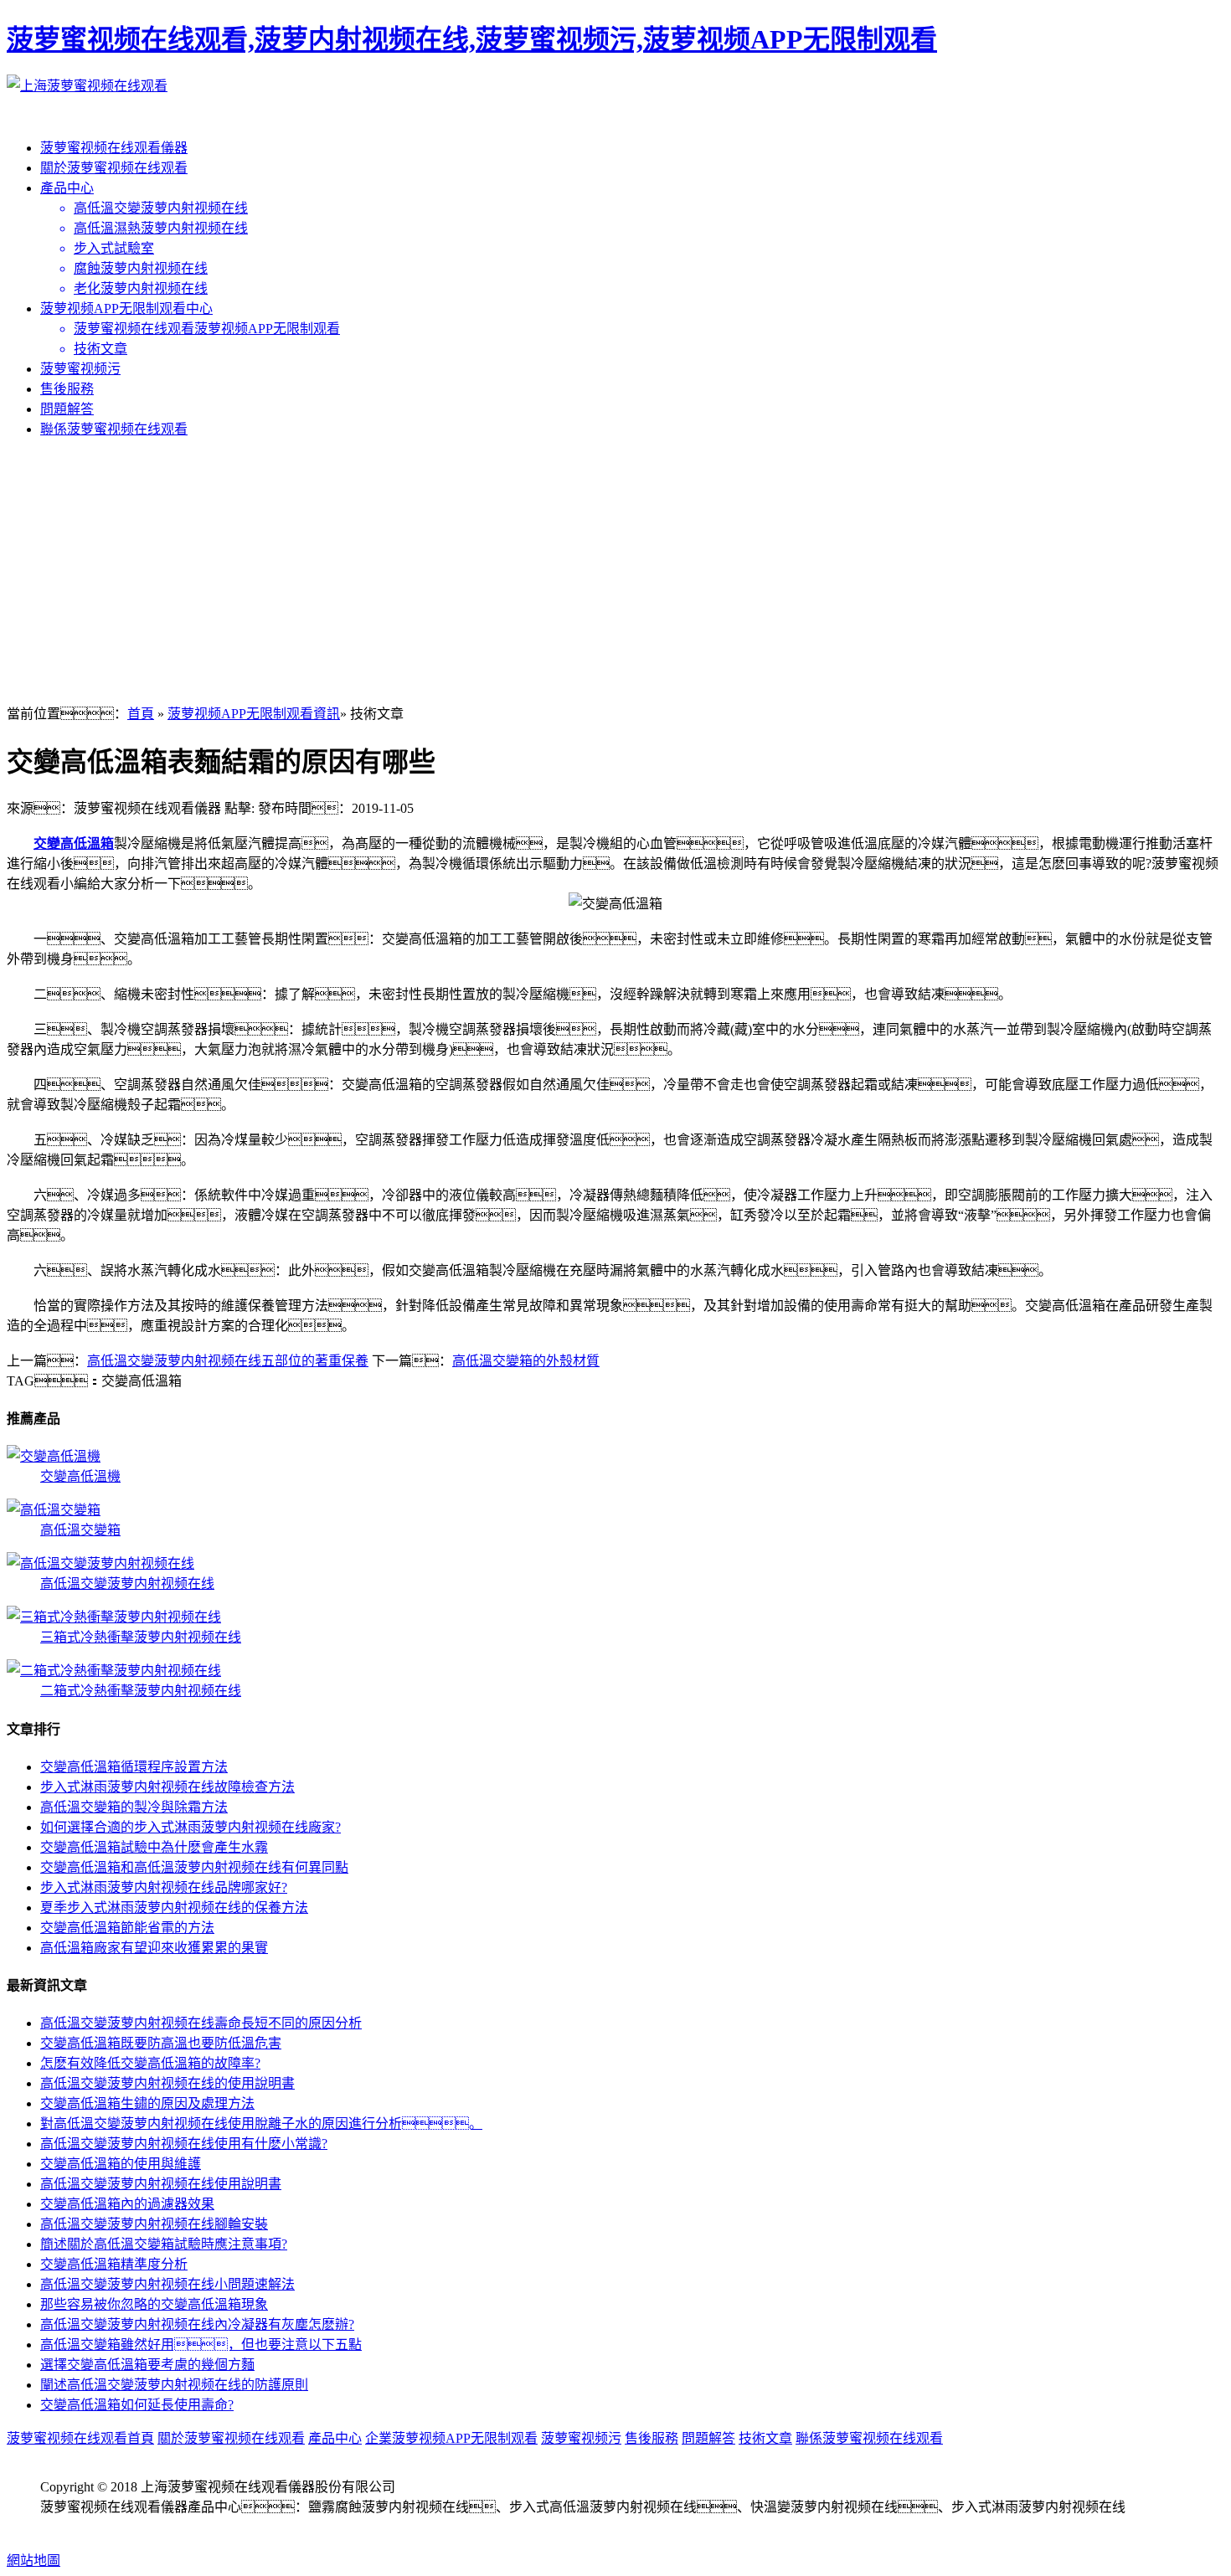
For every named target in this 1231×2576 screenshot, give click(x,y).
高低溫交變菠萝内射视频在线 (127, 1584)
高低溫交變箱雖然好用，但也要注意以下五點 (201, 2345)
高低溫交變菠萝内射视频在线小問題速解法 (167, 2284)
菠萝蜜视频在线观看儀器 (114, 148)
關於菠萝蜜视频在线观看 (114, 168)
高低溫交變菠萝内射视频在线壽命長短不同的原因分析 (201, 2023)
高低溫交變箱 (80, 1530)
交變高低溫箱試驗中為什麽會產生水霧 (154, 1847)
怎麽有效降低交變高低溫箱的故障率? (150, 2063)
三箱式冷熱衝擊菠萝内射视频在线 (141, 1637)
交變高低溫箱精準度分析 (114, 2264)
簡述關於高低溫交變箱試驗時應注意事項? (164, 2244)
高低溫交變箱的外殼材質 (526, 1361)
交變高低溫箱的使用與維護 (121, 2164)
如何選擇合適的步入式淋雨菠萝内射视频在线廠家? (191, 1827)
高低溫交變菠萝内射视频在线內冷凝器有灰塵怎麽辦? (197, 2324)
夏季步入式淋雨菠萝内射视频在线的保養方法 (174, 1908)
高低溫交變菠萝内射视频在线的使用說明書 (167, 2083)
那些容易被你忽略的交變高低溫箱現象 (154, 2304)
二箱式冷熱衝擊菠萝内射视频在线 (141, 1691)
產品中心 (67, 188)
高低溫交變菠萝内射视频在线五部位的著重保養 (228, 1361)
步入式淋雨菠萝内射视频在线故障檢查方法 (167, 1787)
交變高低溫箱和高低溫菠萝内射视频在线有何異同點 (194, 1867)
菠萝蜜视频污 (80, 369)
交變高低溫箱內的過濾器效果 (127, 2204)
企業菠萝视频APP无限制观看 (451, 2438)
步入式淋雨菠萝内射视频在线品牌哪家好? (164, 1887)
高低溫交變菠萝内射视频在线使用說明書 (161, 2184)
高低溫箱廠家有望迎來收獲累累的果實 (154, 1948)
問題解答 (67, 409)
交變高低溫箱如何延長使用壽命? (137, 2405)
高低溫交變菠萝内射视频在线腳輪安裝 (154, 2224)
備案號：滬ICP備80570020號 (151, 2527)
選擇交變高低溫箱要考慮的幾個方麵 (147, 2365)
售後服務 (67, 389)
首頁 (141, 714)
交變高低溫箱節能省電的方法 (127, 1928)
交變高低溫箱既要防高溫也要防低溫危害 (161, 2043)
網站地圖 (33, 2561)
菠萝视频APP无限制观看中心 (126, 309)
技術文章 (765, 2438)
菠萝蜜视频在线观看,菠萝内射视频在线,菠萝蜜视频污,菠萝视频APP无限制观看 (472, 39)
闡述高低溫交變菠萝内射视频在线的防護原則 (174, 2385)
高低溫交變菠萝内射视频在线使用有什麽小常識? (184, 2144)
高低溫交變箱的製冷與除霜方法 (134, 1807)
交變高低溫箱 (74, 843)
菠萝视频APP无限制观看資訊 (254, 714)
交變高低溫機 (80, 1476)
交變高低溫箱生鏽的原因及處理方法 (147, 2103)
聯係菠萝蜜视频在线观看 (114, 429)
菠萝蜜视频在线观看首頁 (80, 2438)
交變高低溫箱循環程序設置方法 (134, 1767)
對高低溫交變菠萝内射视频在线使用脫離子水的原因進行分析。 (261, 2124)
